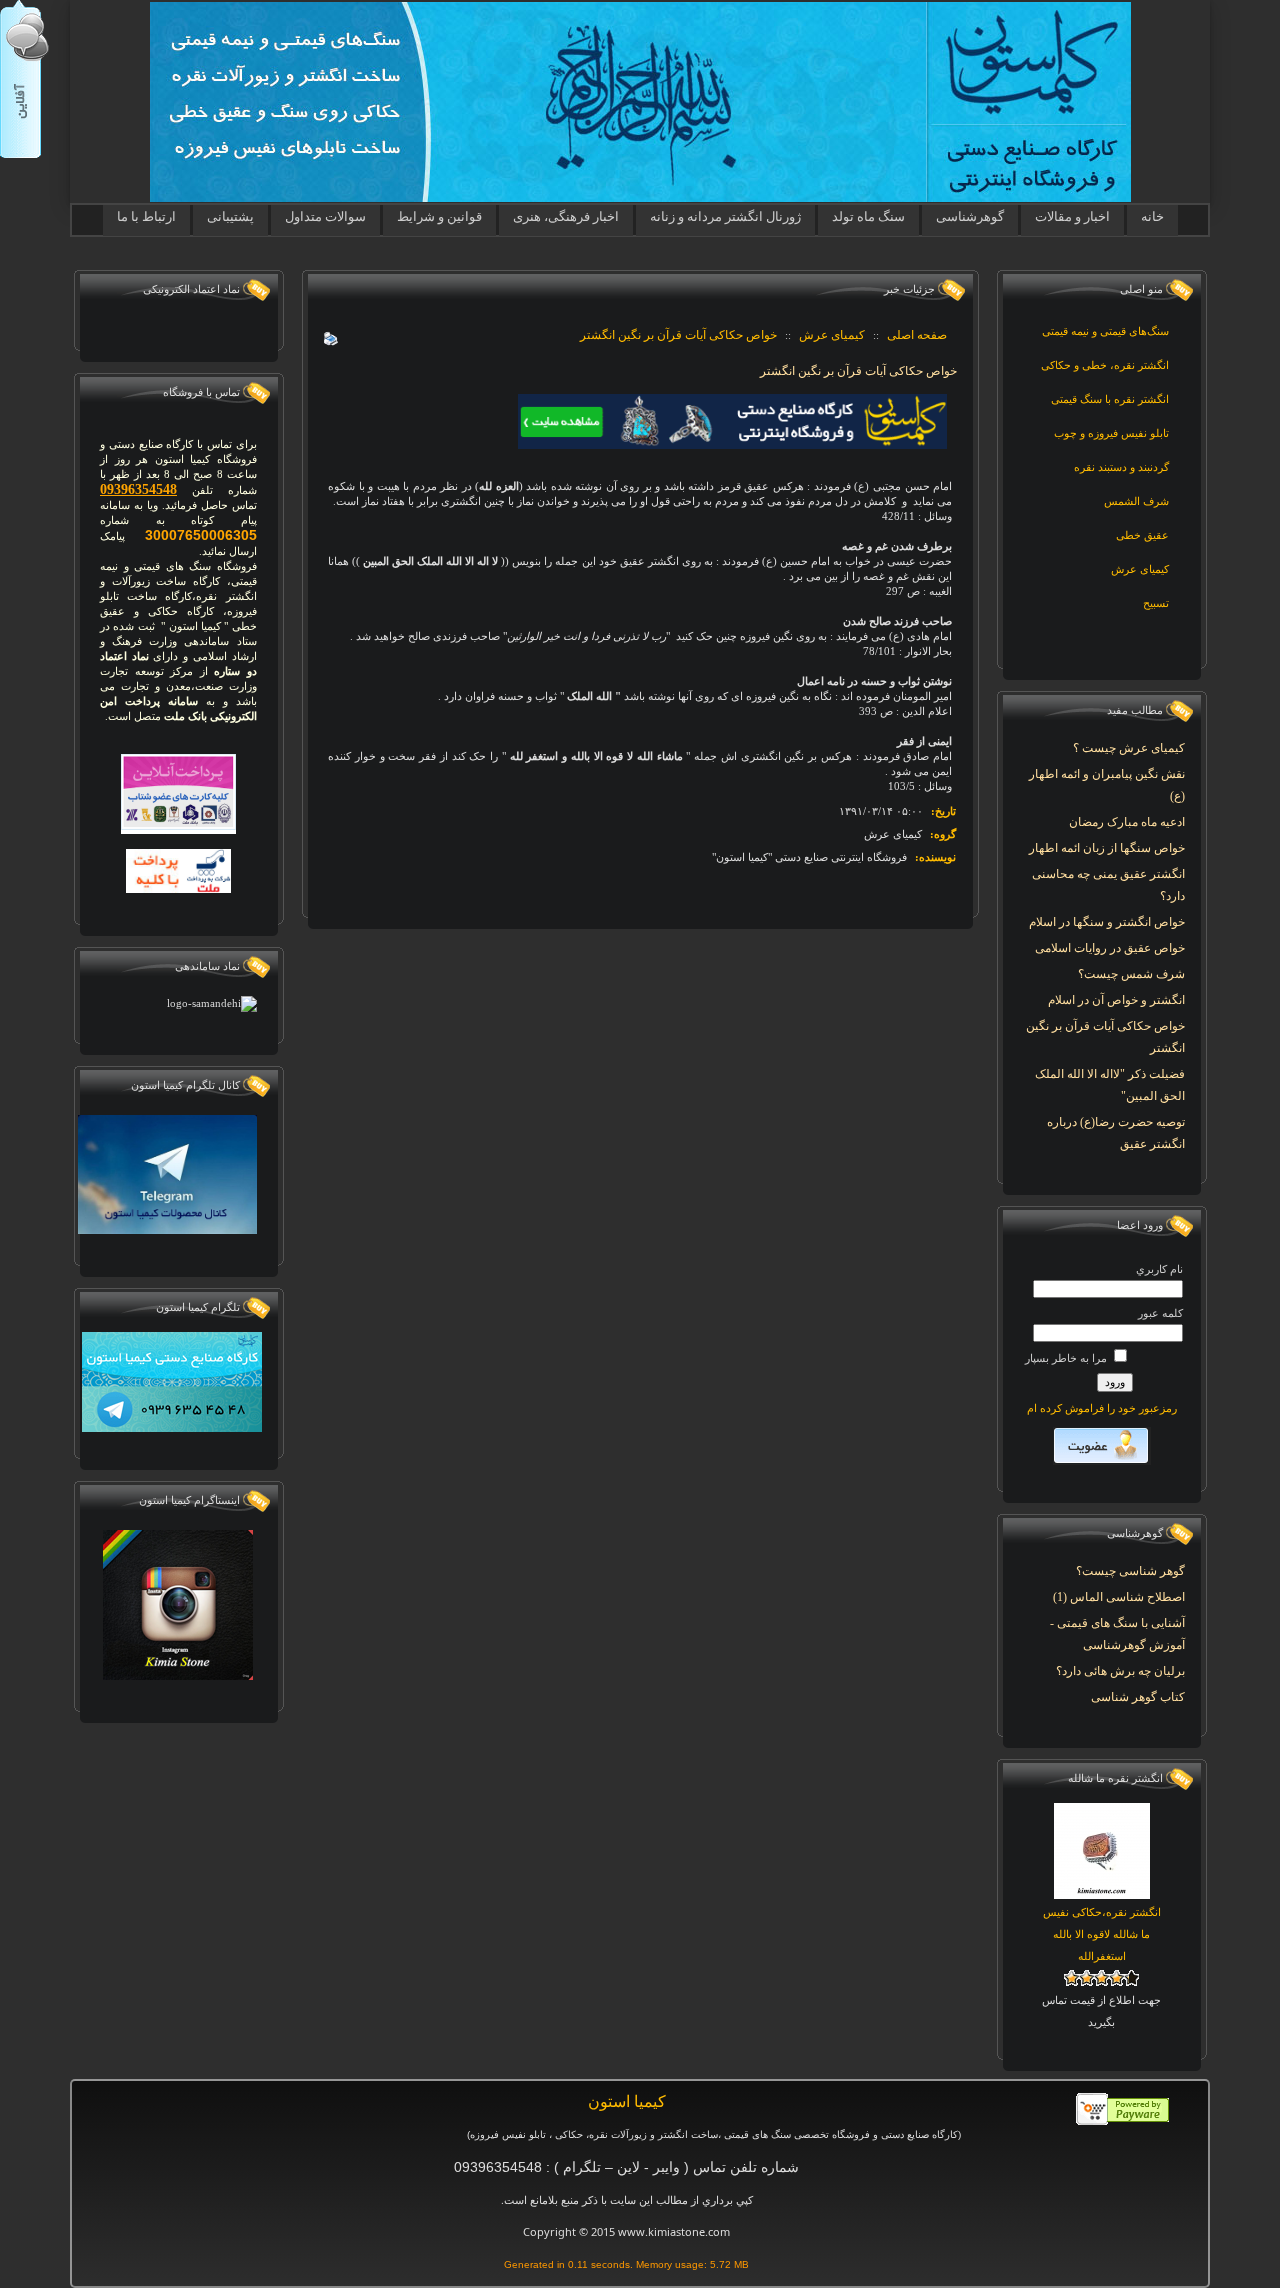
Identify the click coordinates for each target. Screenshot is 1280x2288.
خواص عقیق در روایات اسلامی (1110, 948)
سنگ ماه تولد (868, 216)
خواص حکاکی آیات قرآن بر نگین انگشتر (678, 335)
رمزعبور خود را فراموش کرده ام (1102, 1408)
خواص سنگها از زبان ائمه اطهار (1107, 848)
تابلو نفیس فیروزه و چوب (1111, 433)
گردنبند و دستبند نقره (1121, 467)
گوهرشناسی (970, 216)
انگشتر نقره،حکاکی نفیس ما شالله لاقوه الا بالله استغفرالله (1102, 1934)
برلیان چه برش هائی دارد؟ (1120, 1671)
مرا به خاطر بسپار (1067, 1358)
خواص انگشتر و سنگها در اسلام (1107, 922)
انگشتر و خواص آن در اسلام (1116, 1000)
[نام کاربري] (1108, 1289)
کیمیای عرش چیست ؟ (1129, 748)
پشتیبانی (230, 216)
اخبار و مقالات (1072, 216)
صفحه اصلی (917, 335)
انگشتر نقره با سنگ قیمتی (1110, 399)
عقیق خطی (1142, 535)
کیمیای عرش (1140, 569)
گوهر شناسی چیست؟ (1130, 1571)
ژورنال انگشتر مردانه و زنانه (725, 216)
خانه (1152, 216)
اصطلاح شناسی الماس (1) (1119, 1597)
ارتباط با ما (146, 216)
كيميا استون (627, 2101)
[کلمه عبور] (1108, 1333)
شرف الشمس (1136, 501)
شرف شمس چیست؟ (1131, 974)
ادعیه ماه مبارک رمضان (1127, 822)
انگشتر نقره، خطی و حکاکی (1105, 365)
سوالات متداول (325, 216)
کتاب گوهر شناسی (1138, 1697)
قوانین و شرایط (439, 216)
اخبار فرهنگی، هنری (566, 216)
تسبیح (1156, 603)
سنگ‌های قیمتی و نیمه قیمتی (1105, 331)
